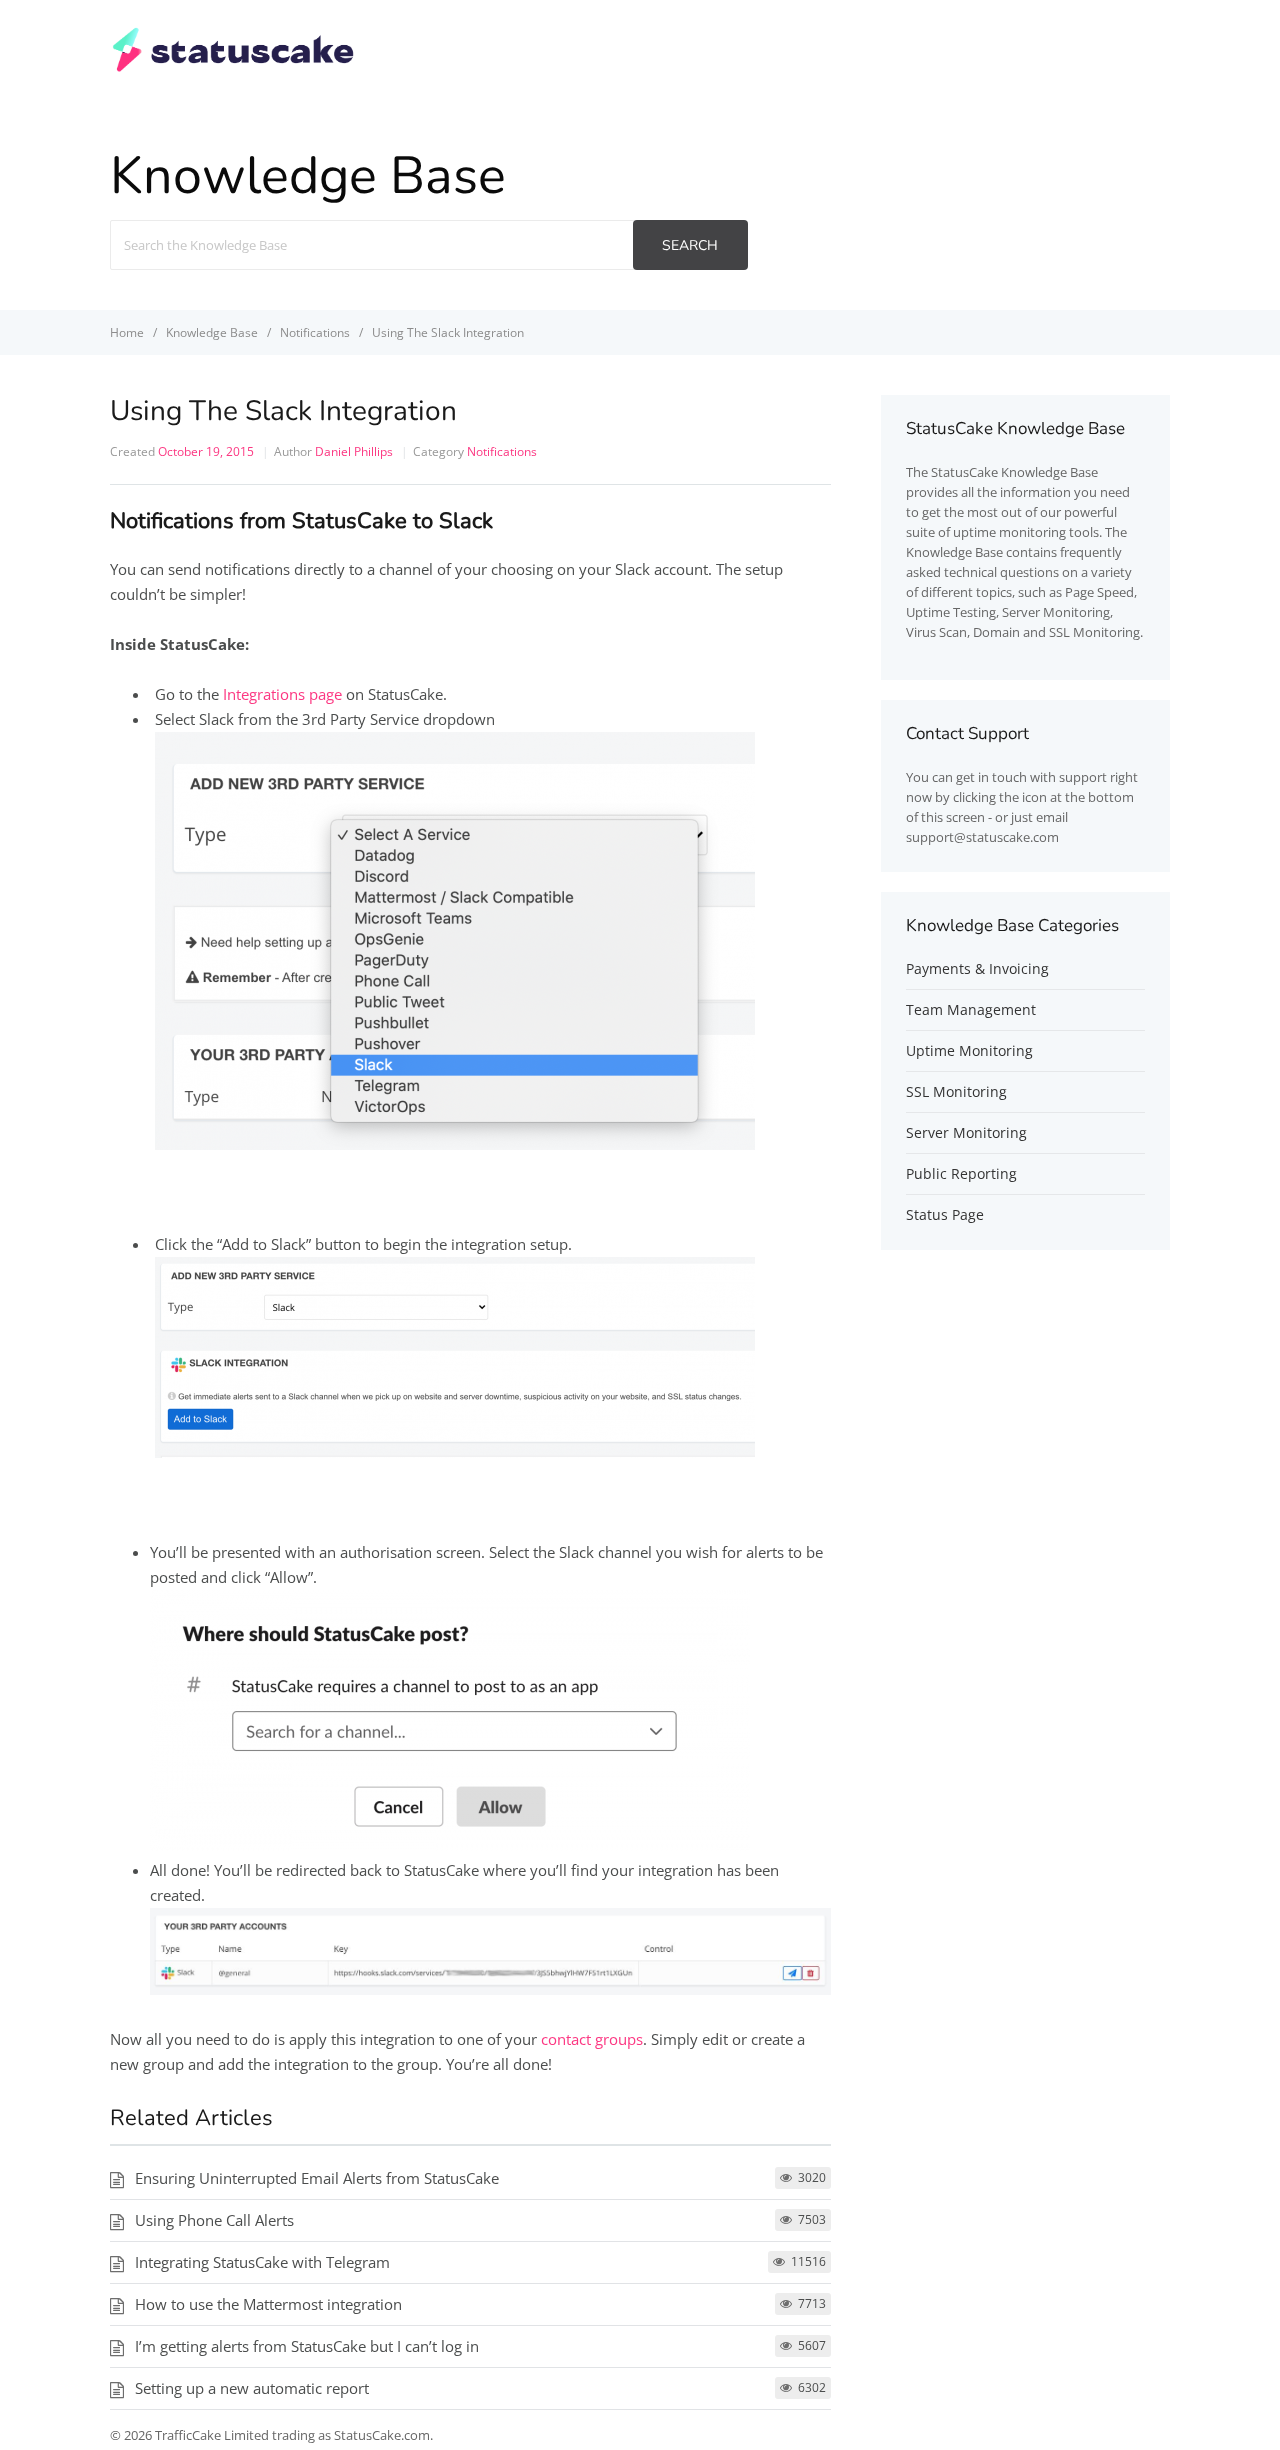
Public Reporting (961, 1173)
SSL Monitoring (956, 1091)
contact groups (592, 2039)
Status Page (945, 1214)
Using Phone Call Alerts (214, 2220)
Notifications (502, 451)
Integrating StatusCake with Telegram (262, 2262)
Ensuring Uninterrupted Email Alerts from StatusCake (317, 2178)
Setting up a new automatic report (252, 2388)
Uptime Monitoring (969, 1050)
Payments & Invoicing (977, 968)
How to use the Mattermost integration (268, 2304)
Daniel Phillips (354, 451)
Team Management (971, 1009)
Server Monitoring (966, 1132)
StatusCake (964, 472)
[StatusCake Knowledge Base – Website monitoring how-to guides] (233, 69)
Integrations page (282, 694)
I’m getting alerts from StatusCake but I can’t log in (307, 2346)
